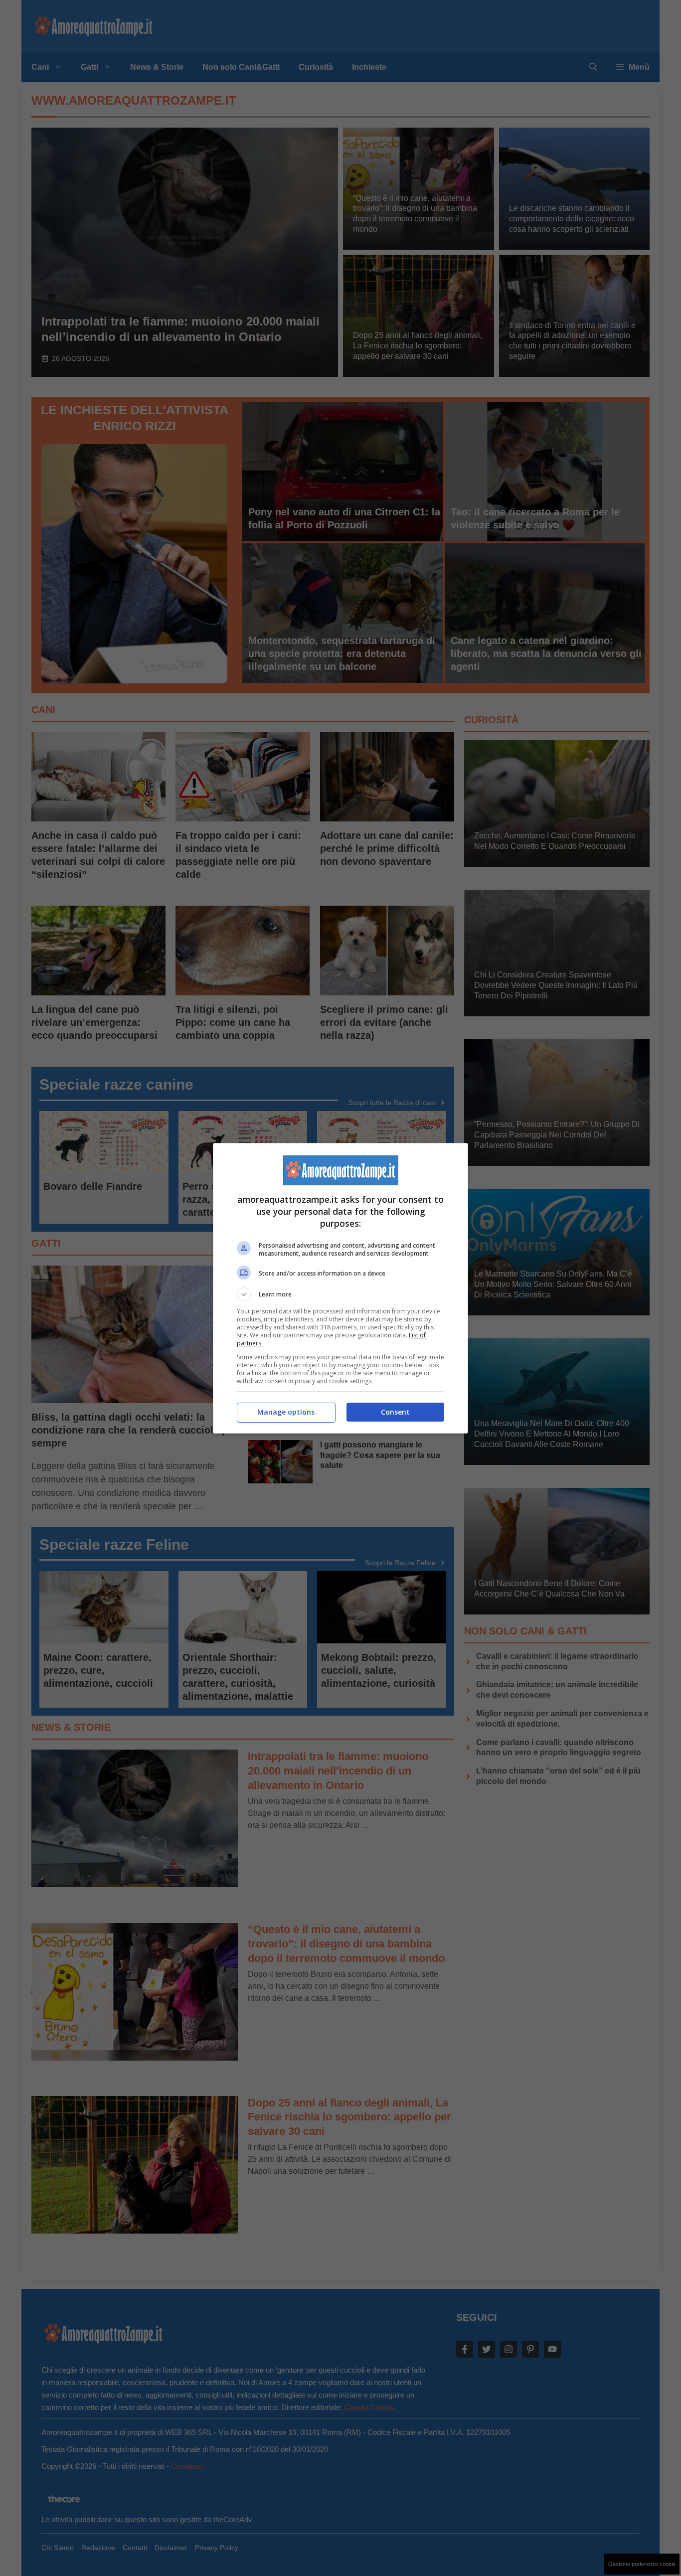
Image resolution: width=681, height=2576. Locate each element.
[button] (340, 1294)
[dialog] (340, 1288)
